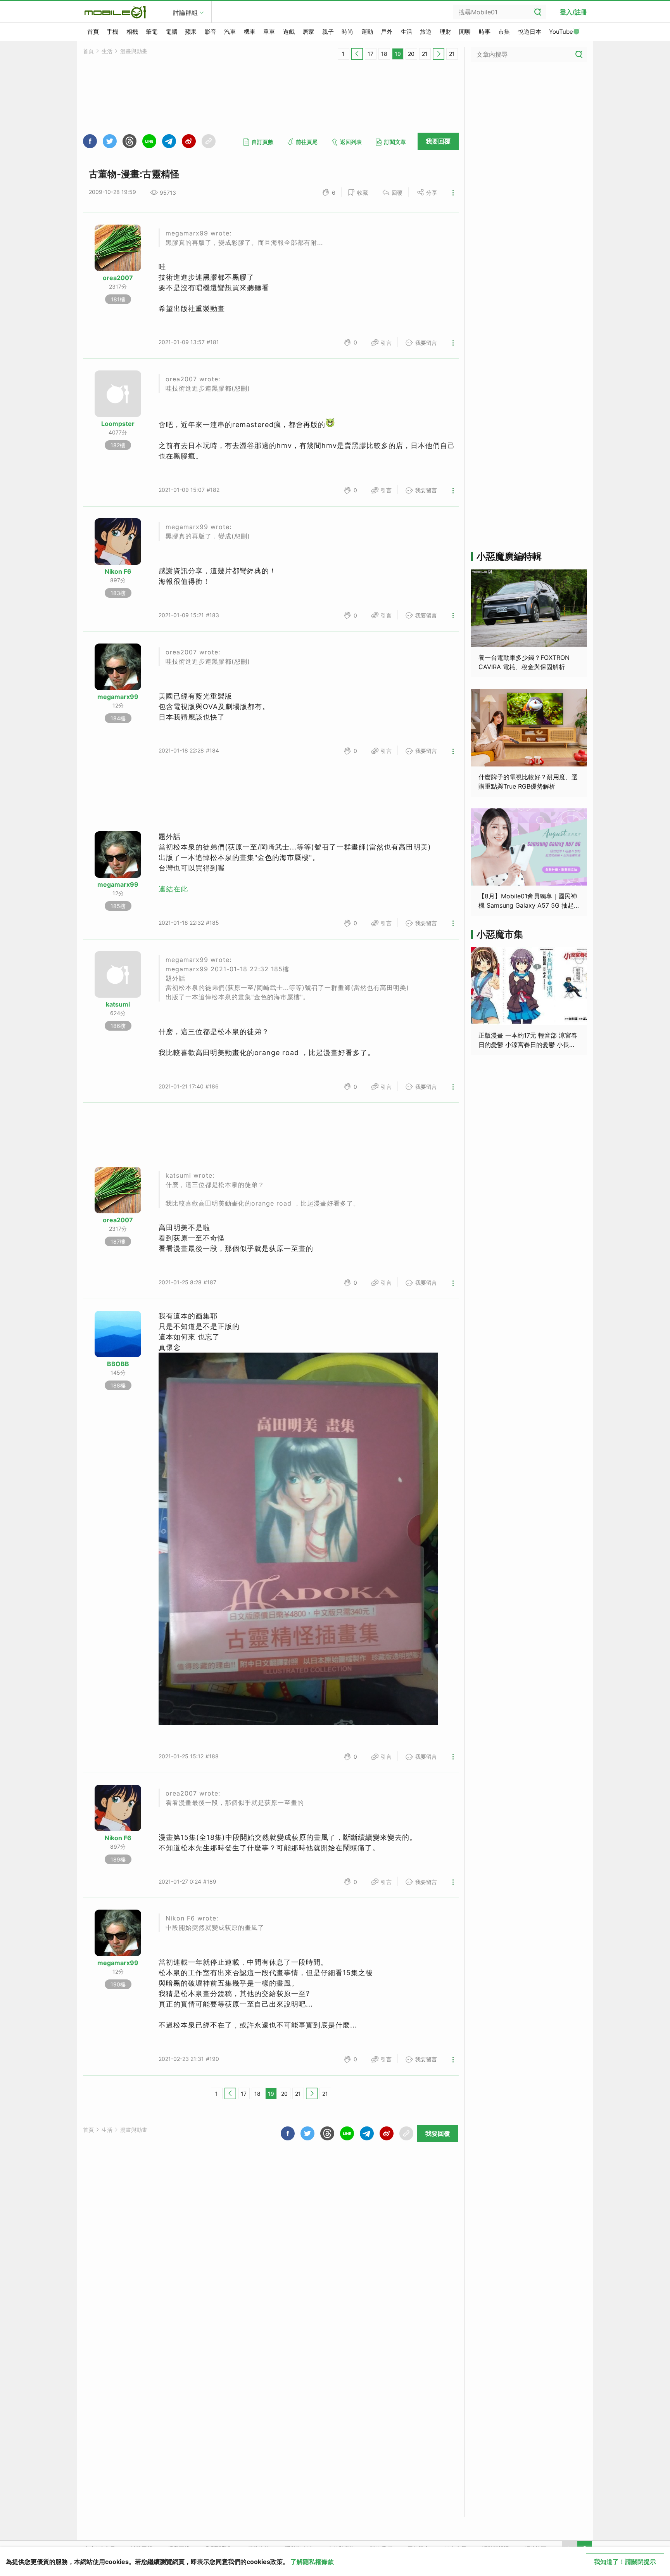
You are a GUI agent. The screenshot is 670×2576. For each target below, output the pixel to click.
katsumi (118, 1004)
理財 (446, 32)
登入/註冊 (573, 12)
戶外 (387, 32)
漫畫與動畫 (134, 51)
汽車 (230, 32)
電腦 (171, 32)
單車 (269, 32)
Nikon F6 (118, 571)
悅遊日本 (530, 32)
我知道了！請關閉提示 (625, 2562)
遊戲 (289, 32)
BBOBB (118, 1364)
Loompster (118, 424)
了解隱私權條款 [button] (312, 2562)
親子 (328, 32)
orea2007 (118, 278)
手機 (112, 32)
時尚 (347, 32)
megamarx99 (118, 697)
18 (384, 54)
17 (370, 54)
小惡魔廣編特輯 (509, 556)
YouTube (561, 32)
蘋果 (191, 32)
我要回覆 (438, 141)
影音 (211, 32)
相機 (132, 32)
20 (411, 54)
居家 (308, 32)
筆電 (152, 32)
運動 (367, 32)
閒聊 (465, 32)
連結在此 (173, 889)
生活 (406, 32)
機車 (250, 32)
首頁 (93, 32)
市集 (504, 32)
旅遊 (426, 32)
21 (425, 54)
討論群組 (185, 12)
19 (398, 54)
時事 (485, 32)
